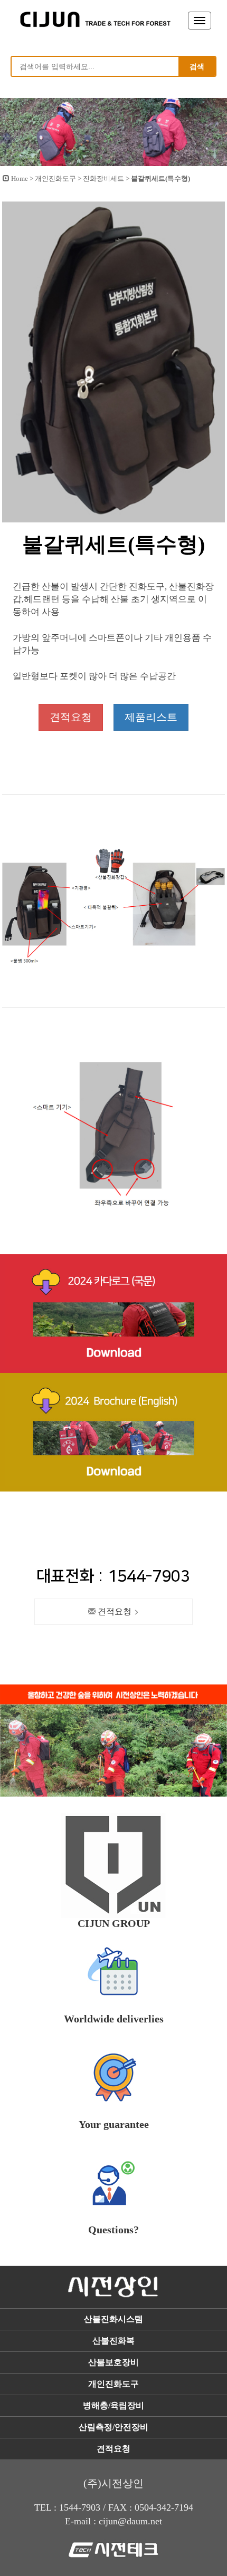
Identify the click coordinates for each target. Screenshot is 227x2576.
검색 (197, 66)
